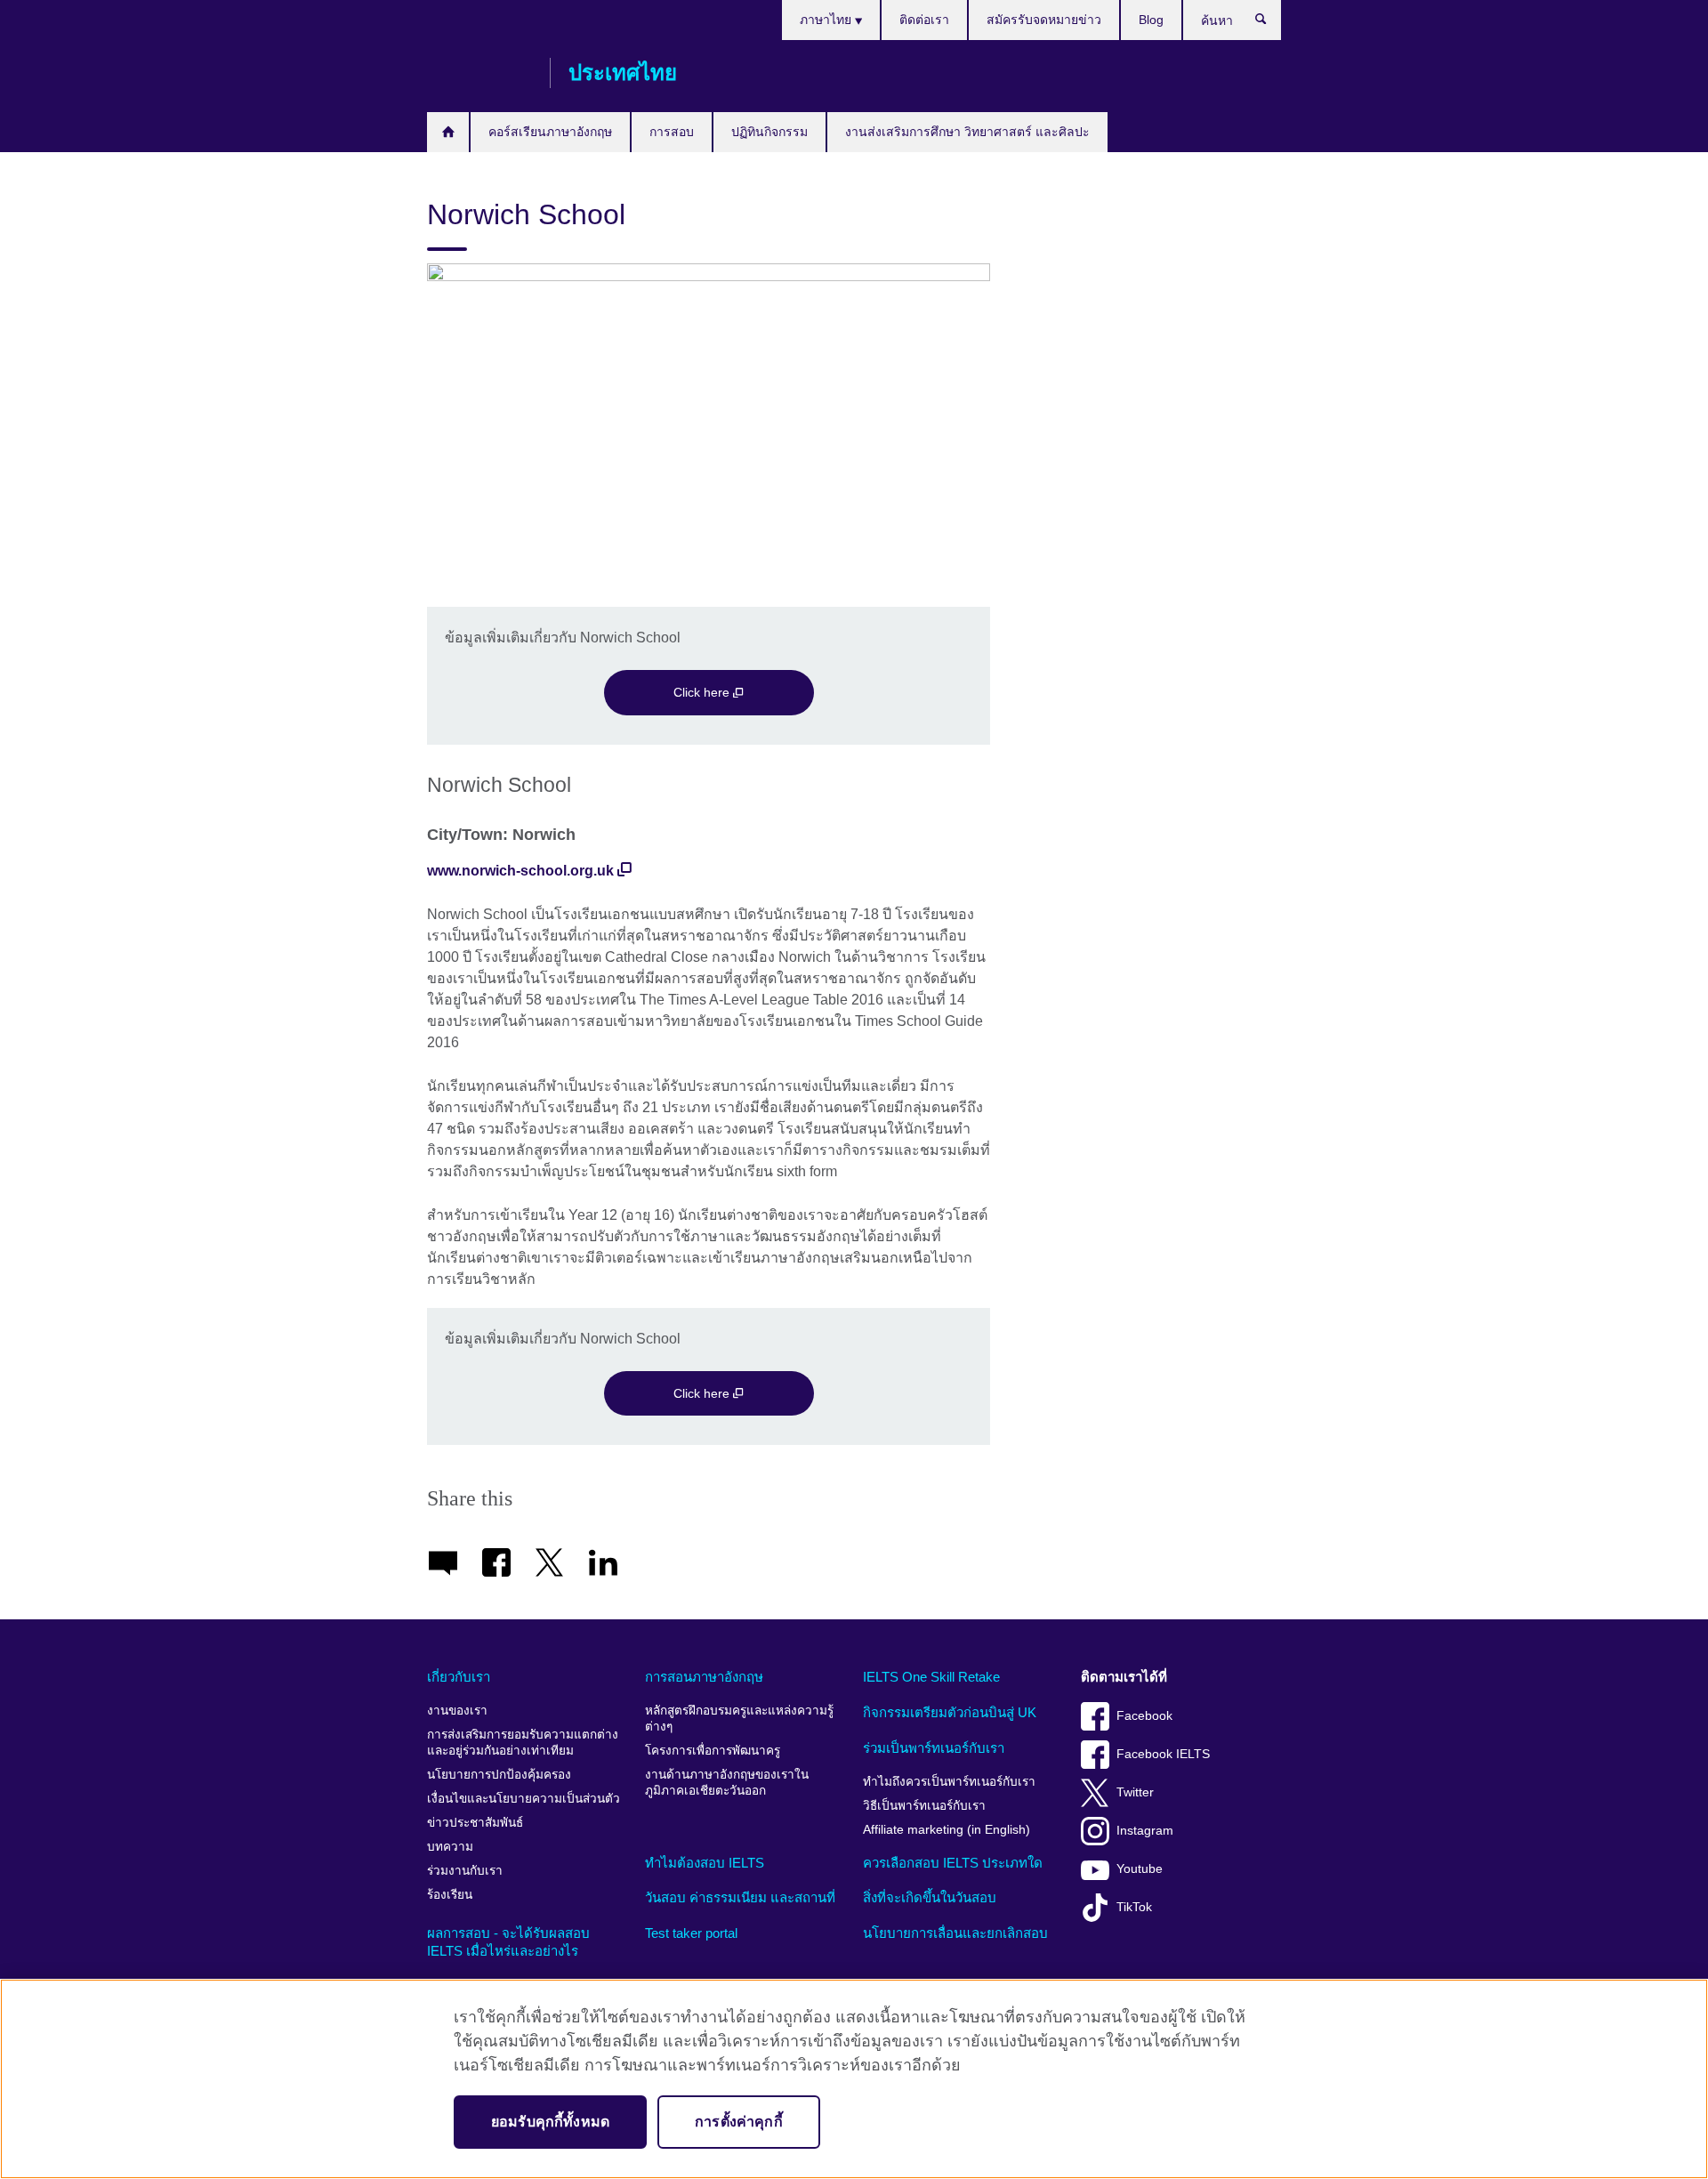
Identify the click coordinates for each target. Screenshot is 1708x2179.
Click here (703, 692)
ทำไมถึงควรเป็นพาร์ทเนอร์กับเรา (949, 1782)
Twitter (1135, 1792)
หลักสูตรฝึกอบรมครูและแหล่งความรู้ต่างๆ (739, 1719)
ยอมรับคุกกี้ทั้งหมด (550, 2122)
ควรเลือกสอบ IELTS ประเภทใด (953, 1863)
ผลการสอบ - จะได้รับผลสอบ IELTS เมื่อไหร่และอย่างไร (508, 1942)
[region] (854, 2079)
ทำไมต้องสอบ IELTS (705, 1863)
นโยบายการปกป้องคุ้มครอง (499, 1775)
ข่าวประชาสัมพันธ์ (475, 1823)
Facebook (1144, 1716)
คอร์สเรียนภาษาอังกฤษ (550, 132)
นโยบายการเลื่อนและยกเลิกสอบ (955, 1933)
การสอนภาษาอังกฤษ (704, 1677)
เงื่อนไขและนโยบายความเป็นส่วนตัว (524, 1799)
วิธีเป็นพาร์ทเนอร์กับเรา (924, 1806)
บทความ (450, 1847)
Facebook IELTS (1163, 1754)
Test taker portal (691, 1933)
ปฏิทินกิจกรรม (769, 132)
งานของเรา (457, 1711)
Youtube (1140, 1869)
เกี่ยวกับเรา (459, 1677)
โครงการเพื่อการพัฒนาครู (713, 1751)
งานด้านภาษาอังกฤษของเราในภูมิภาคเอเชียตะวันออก (727, 1783)
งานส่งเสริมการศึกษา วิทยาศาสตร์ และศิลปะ (967, 132)
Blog (1151, 20)
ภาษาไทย (827, 20)
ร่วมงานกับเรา (465, 1871)
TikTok (1134, 1907)
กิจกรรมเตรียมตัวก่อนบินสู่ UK (950, 1712)
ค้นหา (1270, 23)
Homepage (448, 132)
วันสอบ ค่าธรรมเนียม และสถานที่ (740, 1897)
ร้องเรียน (450, 1895)
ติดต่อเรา (924, 20)
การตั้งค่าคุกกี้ (739, 2122)
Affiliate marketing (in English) (947, 1830)
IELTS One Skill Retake (931, 1677)
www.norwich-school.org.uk (520, 871)
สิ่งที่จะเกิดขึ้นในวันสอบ (930, 1897)
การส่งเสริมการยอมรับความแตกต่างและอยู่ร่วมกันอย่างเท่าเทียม (523, 1743)
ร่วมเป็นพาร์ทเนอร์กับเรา (934, 1748)
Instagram (1145, 1831)
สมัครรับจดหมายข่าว (1044, 20)
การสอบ (672, 132)
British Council (479, 73)
